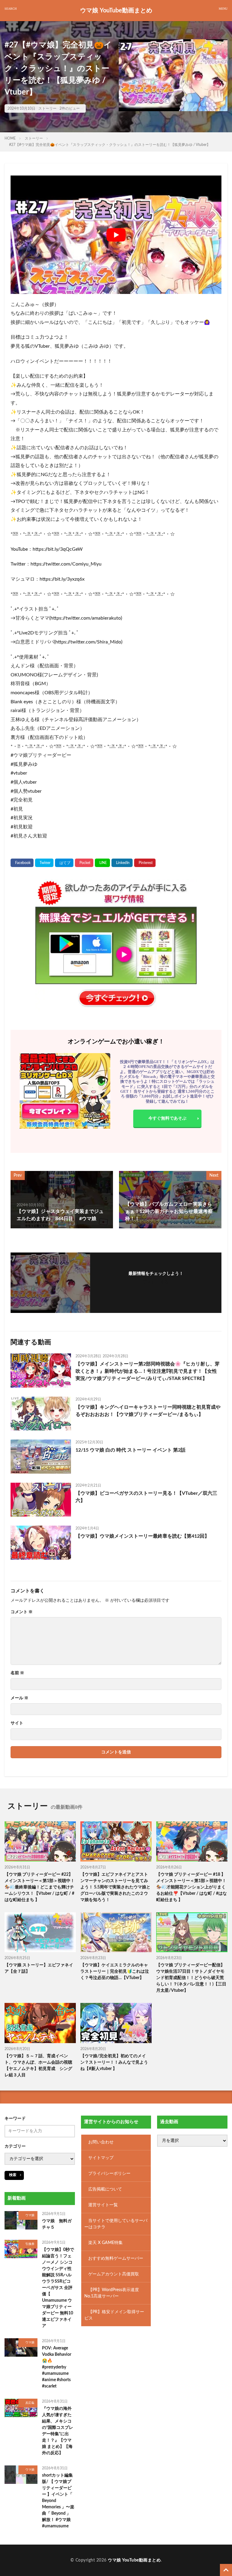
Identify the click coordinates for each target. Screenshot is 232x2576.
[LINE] (102, 863)
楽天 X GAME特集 (105, 2243)
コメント (22, 1612)
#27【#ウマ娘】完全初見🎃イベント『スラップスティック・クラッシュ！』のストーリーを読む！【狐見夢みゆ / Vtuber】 (110, 145)
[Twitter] (44, 863)
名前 (17, 1673)
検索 (13, 2175)
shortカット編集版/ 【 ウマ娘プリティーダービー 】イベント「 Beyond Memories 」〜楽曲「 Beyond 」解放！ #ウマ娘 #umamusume (58, 2501)
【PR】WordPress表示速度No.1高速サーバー (112, 2293)
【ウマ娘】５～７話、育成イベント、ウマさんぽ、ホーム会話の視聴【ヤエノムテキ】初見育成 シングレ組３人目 (38, 2066)
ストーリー (47, 108)
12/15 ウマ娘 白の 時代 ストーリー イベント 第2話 (130, 1450)
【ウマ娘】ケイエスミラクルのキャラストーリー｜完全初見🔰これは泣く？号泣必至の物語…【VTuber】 (115, 1971)
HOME (10, 138)
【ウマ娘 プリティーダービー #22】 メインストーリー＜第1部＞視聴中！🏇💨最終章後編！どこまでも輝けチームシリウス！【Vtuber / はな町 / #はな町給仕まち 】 (40, 1887)
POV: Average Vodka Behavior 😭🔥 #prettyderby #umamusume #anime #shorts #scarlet (57, 2367)
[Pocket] (84, 863)
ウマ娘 (30, 2215)
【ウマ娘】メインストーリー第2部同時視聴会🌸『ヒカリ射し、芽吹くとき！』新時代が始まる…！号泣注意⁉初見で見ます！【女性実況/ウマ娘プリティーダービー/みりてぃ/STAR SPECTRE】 (148, 1371)
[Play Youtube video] (116, 235)
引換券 (30, 2244)
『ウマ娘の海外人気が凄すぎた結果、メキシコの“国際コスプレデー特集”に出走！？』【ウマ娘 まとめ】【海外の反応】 (58, 2431)
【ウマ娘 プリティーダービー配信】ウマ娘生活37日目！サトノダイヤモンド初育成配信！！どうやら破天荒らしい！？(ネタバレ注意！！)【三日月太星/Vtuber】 (191, 1978)
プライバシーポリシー (109, 2174)
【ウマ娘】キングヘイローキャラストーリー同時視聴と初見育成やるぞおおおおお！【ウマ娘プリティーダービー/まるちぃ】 (148, 1411)
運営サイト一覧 (103, 2205)
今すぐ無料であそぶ (167, 1118)
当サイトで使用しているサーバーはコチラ (116, 2224)
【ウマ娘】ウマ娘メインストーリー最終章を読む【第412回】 (142, 1536)
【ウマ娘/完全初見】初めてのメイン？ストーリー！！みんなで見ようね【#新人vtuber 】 (114, 2062)
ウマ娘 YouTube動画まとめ (116, 11)
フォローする (156, 1282)
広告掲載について (105, 2189)
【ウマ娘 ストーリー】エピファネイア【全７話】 (39, 1968)
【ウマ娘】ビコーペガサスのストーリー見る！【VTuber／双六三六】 (146, 1497)
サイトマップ (101, 2158)
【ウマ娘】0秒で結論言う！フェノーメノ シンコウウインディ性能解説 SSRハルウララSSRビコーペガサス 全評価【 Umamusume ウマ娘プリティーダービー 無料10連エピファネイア (58, 2288)
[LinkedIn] (122, 863)
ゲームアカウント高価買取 (114, 2274)
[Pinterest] (145, 863)
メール (19, 1698)
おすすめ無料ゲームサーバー (116, 2258)
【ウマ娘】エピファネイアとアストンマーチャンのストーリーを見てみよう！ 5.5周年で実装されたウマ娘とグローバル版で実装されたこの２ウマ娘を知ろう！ (115, 1887)
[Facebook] (22, 863)
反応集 (30, 2403)
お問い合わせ (101, 2142)
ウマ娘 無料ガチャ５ (57, 2224)
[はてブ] (64, 863)
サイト (17, 1723)
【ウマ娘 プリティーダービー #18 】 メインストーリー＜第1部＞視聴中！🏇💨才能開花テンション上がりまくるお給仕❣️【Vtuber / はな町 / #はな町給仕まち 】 (192, 1887)
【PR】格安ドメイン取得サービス (114, 2315)
